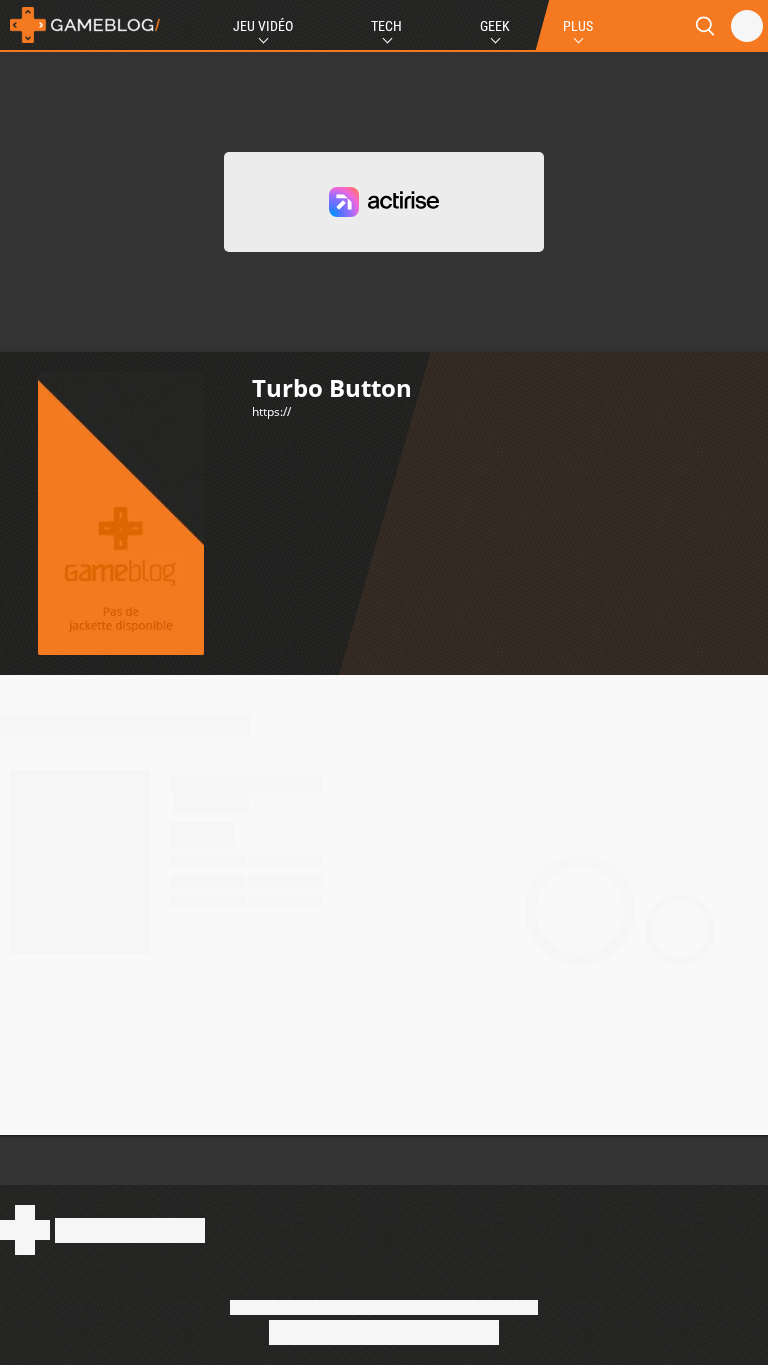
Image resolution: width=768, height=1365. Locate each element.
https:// (271, 411)
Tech (386, 26)
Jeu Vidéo (263, 26)
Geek (495, 26)
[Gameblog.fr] (80, 25)
